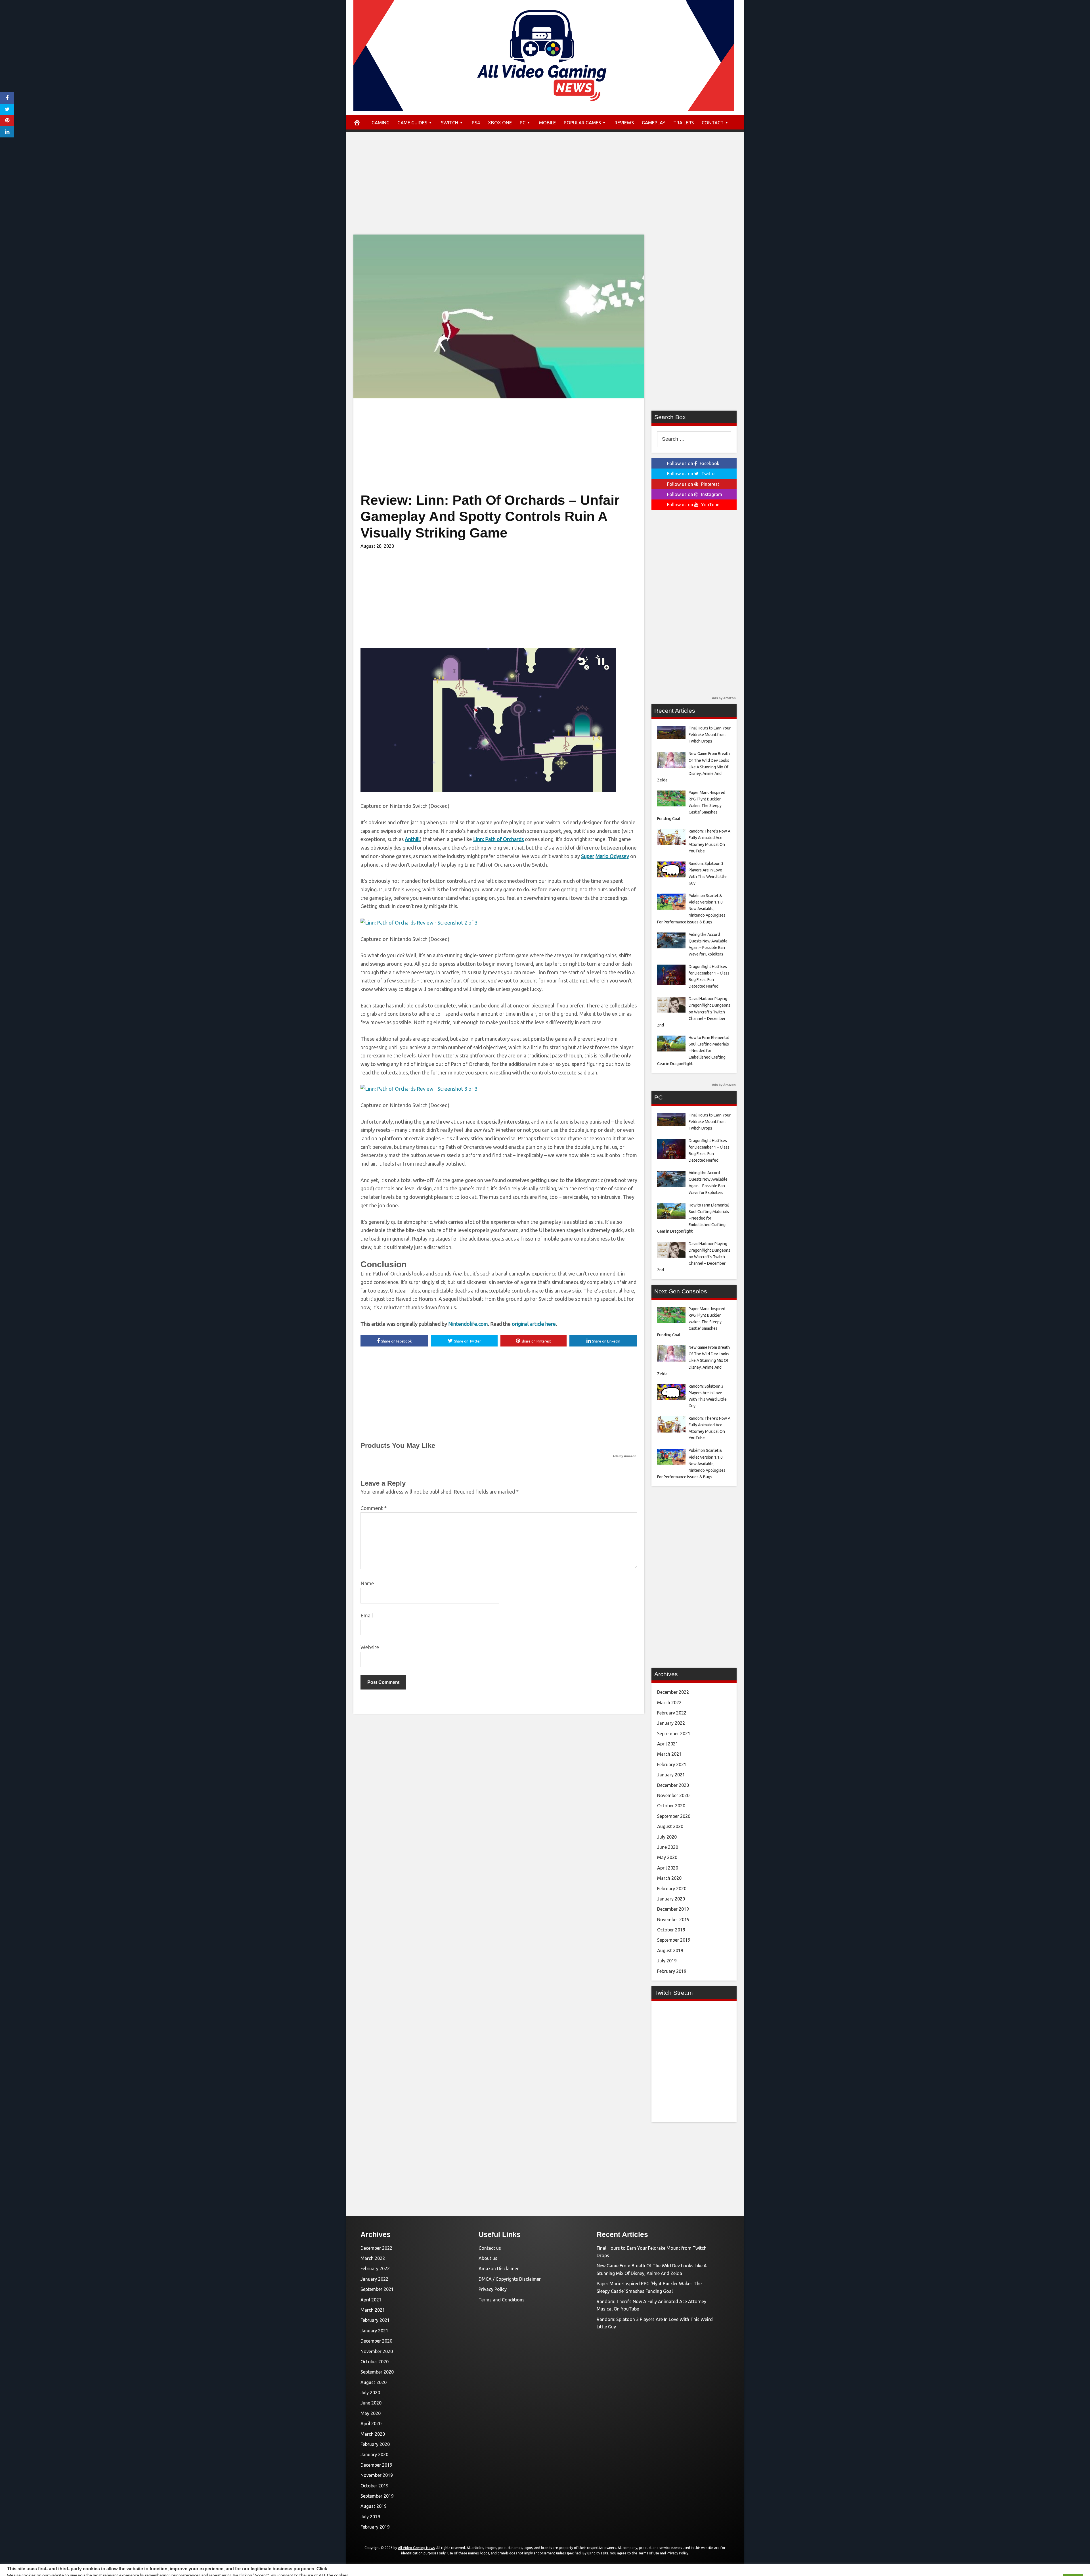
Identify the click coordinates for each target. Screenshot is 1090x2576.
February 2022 (672, 1713)
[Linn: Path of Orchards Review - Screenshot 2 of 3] (419, 923)
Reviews (624, 123)
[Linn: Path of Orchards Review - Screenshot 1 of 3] (488, 790)
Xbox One (500, 123)
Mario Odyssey (612, 856)
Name (367, 1583)
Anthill (412, 839)
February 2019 (672, 1971)
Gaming (381, 123)
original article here (534, 1324)
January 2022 (671, 1723)
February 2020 (672, 1889)
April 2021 (668, 1744)
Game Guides (412, 123)
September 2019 (674, 1940)
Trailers (684, 123)
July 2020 (667, 1837)
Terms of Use (649, 2553)
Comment (374, 1508)
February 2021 (672, 1764)
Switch (449, 123)
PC (523, 123)
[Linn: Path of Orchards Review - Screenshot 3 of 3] (419, 1089)
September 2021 (674, 1734)
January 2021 (671, 1775)
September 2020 (674, 1816)
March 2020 (669, 1878)
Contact (713, 123)
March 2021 (669, 1754)
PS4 (476, 123)
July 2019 (667, 1961)
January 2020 (671, 1899)
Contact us (490, 2248)
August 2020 (670, 1826)
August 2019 (670, 1950)
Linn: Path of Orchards (498, 839)
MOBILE (547, 123)
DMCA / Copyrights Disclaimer (510, 2279)
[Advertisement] (545, 189)
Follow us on (693, 463)
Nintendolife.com (468, 1324)
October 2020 (671, 1806)
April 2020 (668, 1868)
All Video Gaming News (416, 2548)
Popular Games (582, 123)
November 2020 (673, 1795)
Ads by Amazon (624, 1456)
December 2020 (673, 1785)
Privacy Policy (493, 2289)
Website (370, 1647)
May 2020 (667, 1857)
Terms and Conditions (502, 2300)
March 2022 (669, 1703)
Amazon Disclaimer (499, 2268)
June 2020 (668, 1847)
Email (367, 1615)
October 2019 (671, 1930)
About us (488, 2258)
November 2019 (673, 1920)
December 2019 (673, 1909)
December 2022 (673, 1692)
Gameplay (654, 123)
